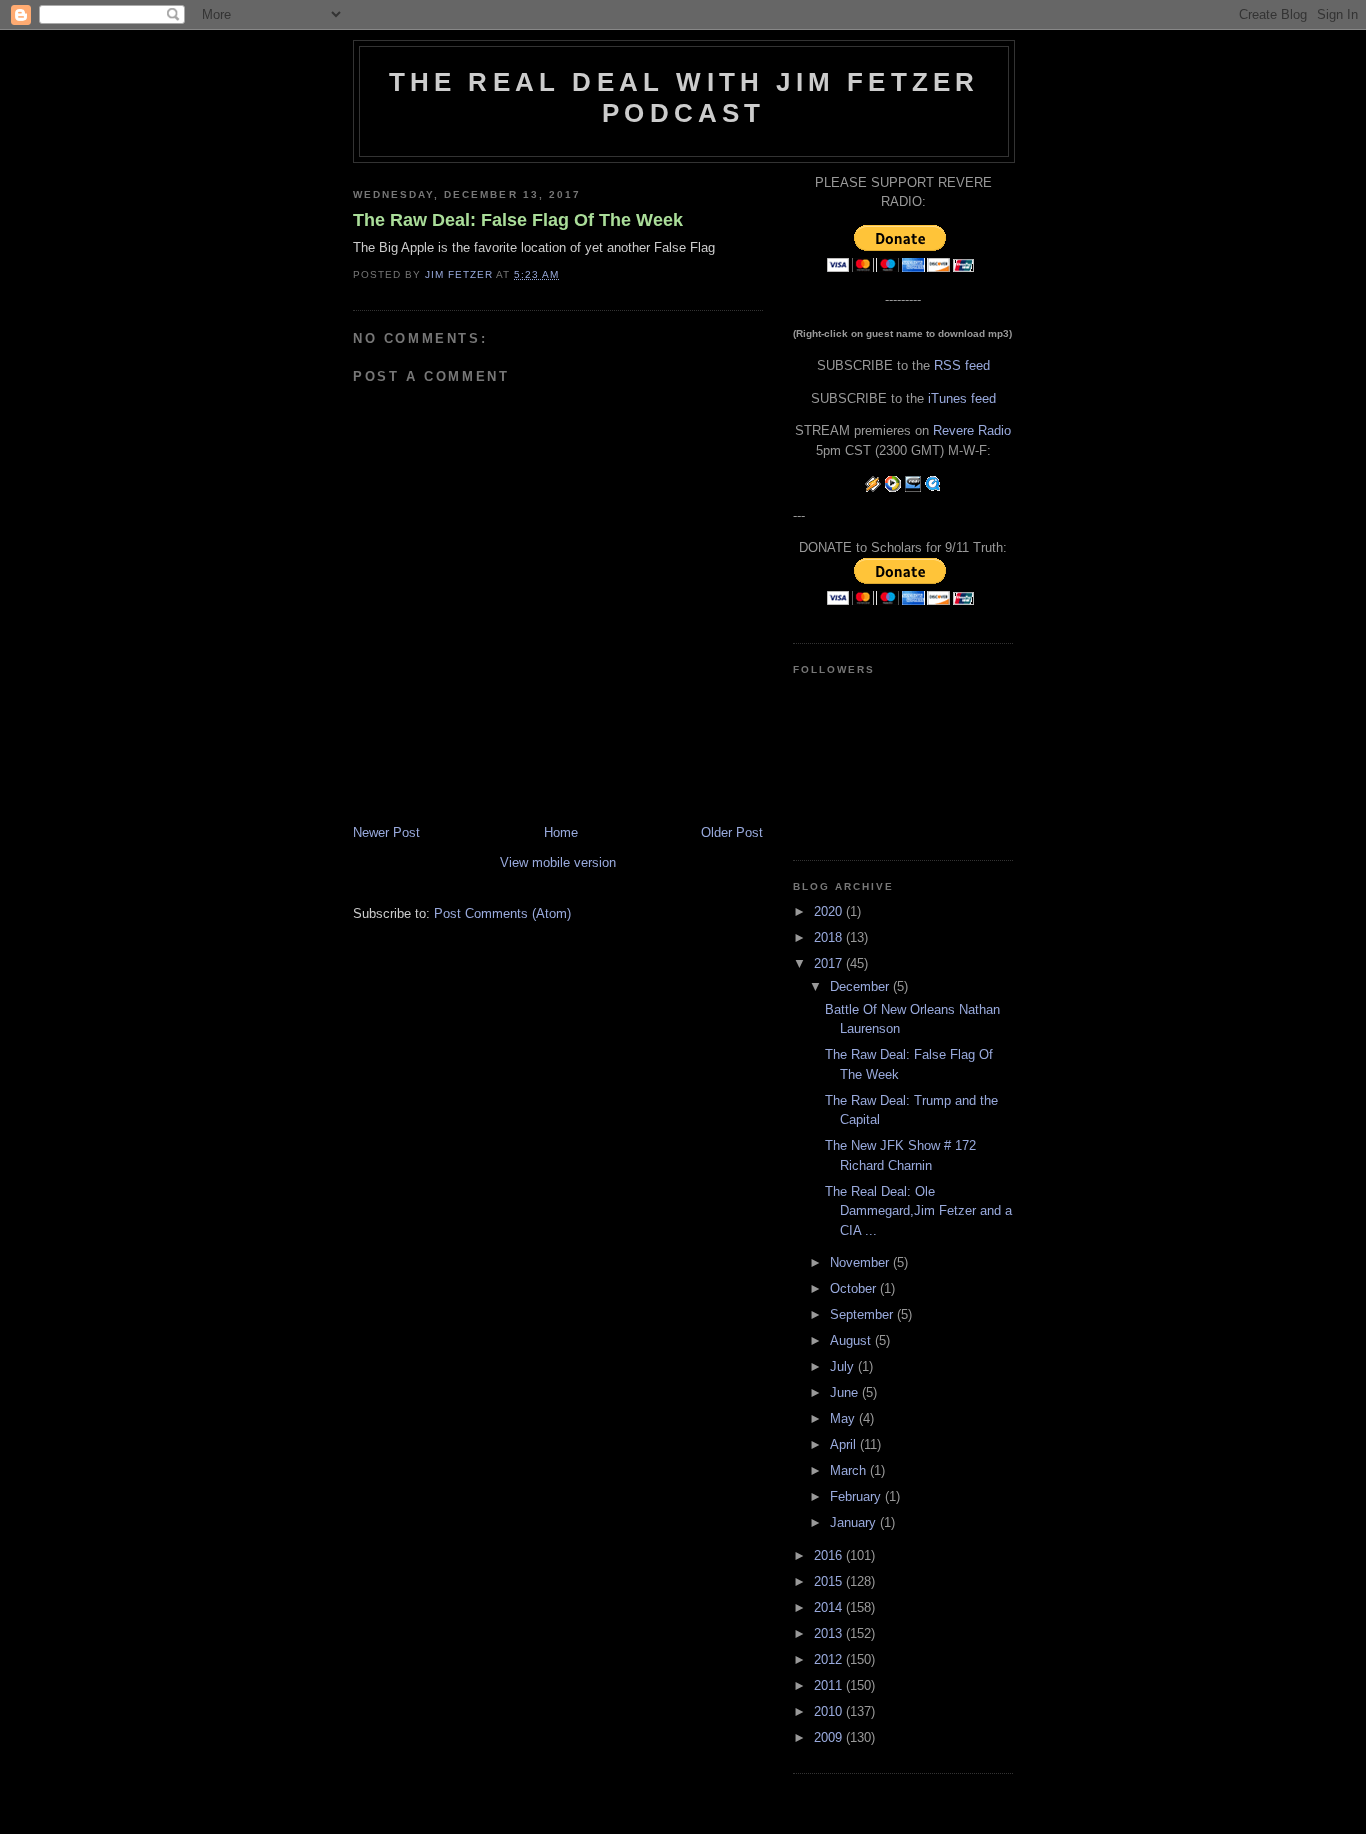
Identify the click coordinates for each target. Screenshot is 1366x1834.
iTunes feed (962, 398)
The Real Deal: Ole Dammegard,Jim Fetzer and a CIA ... (918, 1211)
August (852, 1340)
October (855, 1288)
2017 (830, 963)
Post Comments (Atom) (502, 913)
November (861, 1262)
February (857, 1496)
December (861, 986)
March (850, 1470)
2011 (830, 1685)
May (844, 1418)
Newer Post (386, 832)
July (844, 1366)
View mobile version (558, 862)
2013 (830, 1633)
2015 (830, 1581)
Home (561, 832)
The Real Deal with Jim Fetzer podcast (684, 97)
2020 (830, 911)
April (845, 1444)
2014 (830, 1607)
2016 (830, 1555)
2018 (830, 937)
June (846, 1392)
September (863, 1314)
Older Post (732, 832)
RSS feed (962, 365)
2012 (830, 1659)
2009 (830, 1737)
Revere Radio (972, 430)
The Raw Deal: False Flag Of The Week (518, 220)
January (855, 1522)
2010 (830, 1711)
